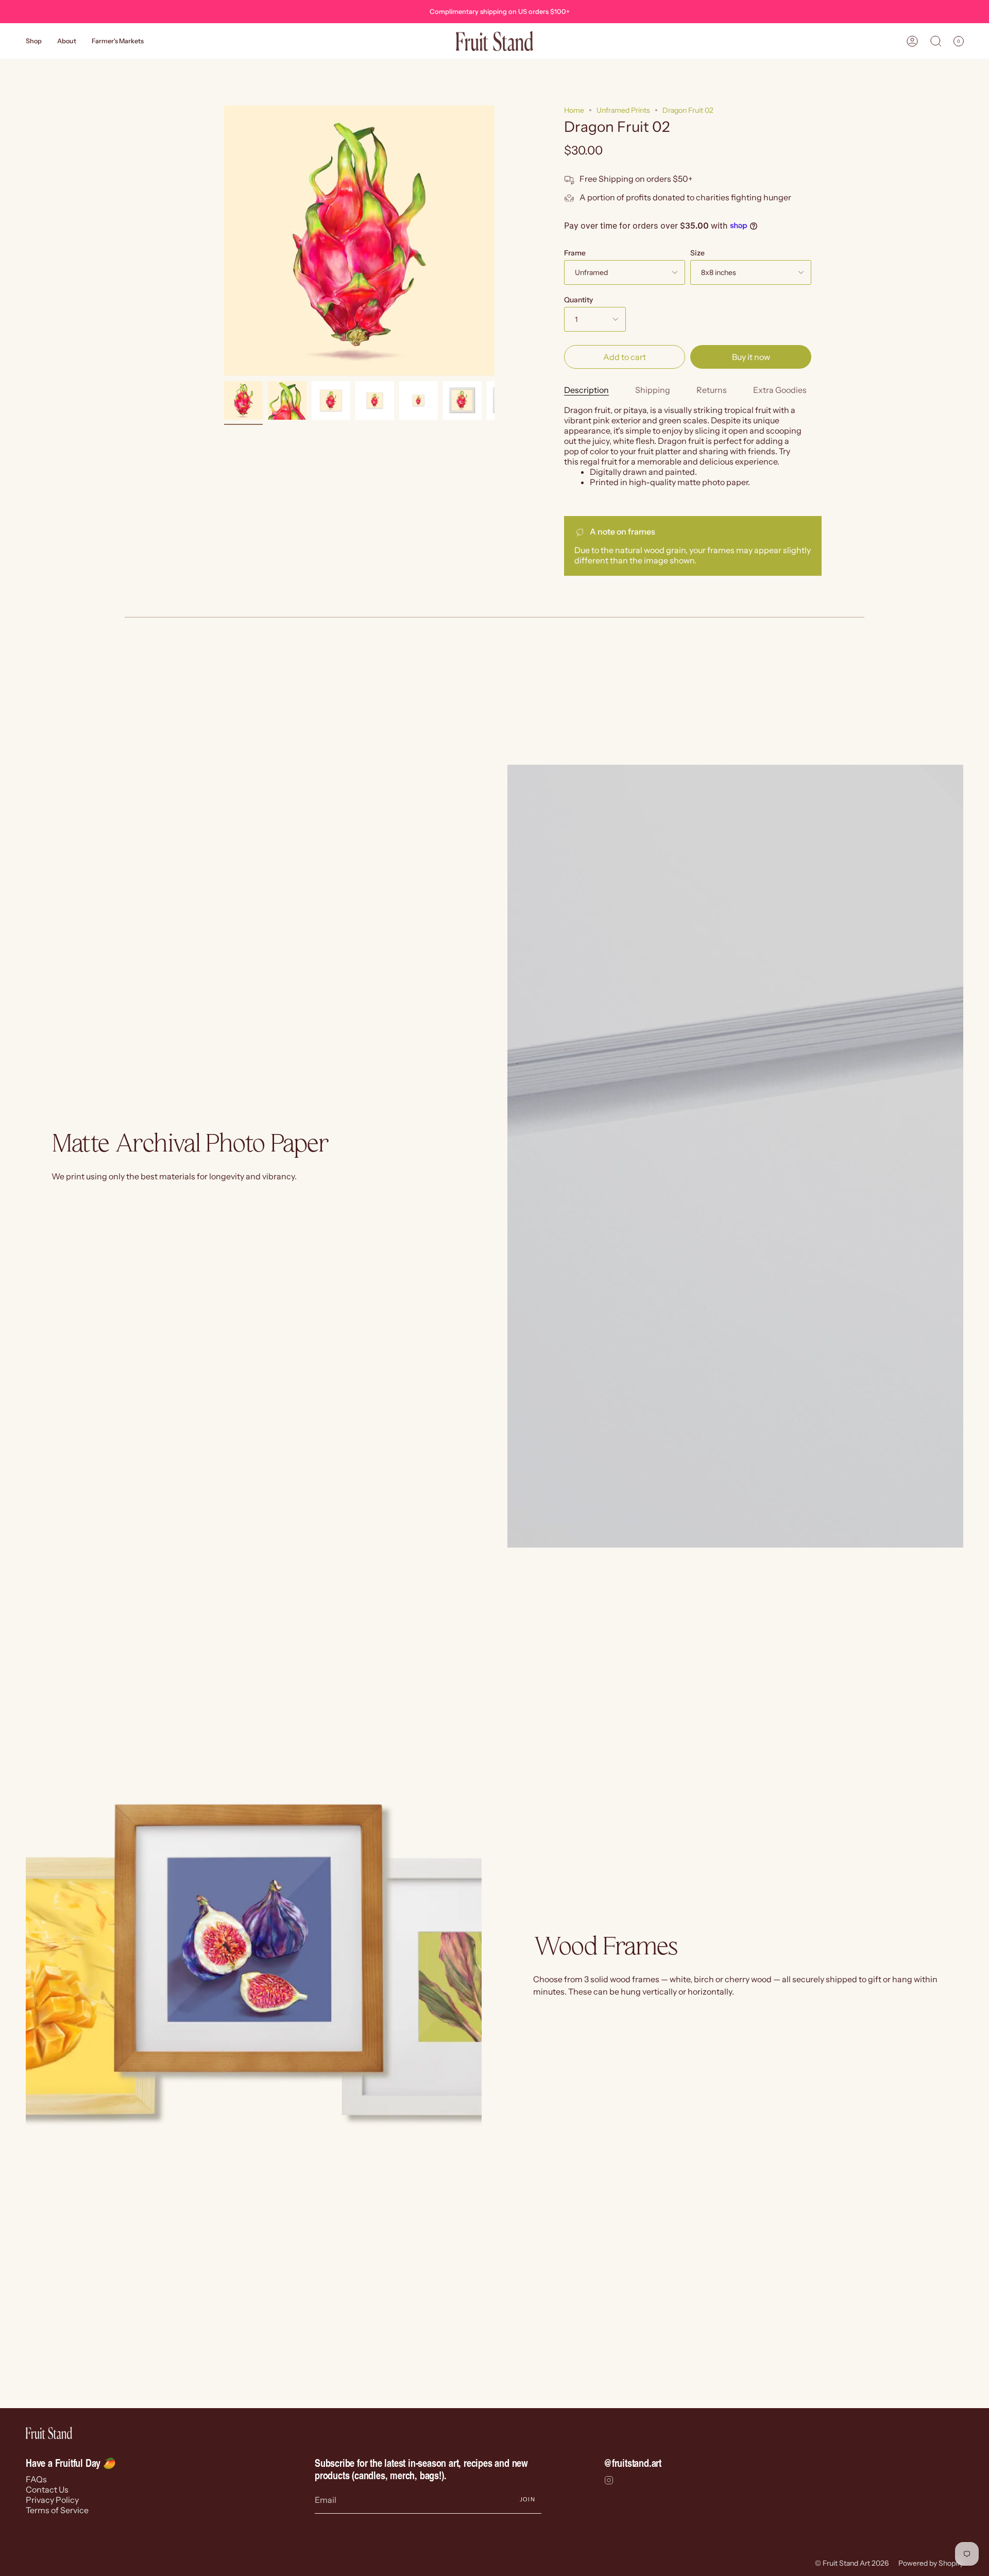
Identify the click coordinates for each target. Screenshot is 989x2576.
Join (527, 2499)
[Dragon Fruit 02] (243, 400)
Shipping (653, 390)
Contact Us (47, 2489)
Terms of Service (57, 2510)
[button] (34, 41)
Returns (712, 390)
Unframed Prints (623, 110)
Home (574, 110)
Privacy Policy (52, 2500)
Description (586, 390)
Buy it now (751, 357)
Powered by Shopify (931, 2563)
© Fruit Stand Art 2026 (852, 2563)
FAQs (36, 2479)
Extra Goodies (780, 390)
